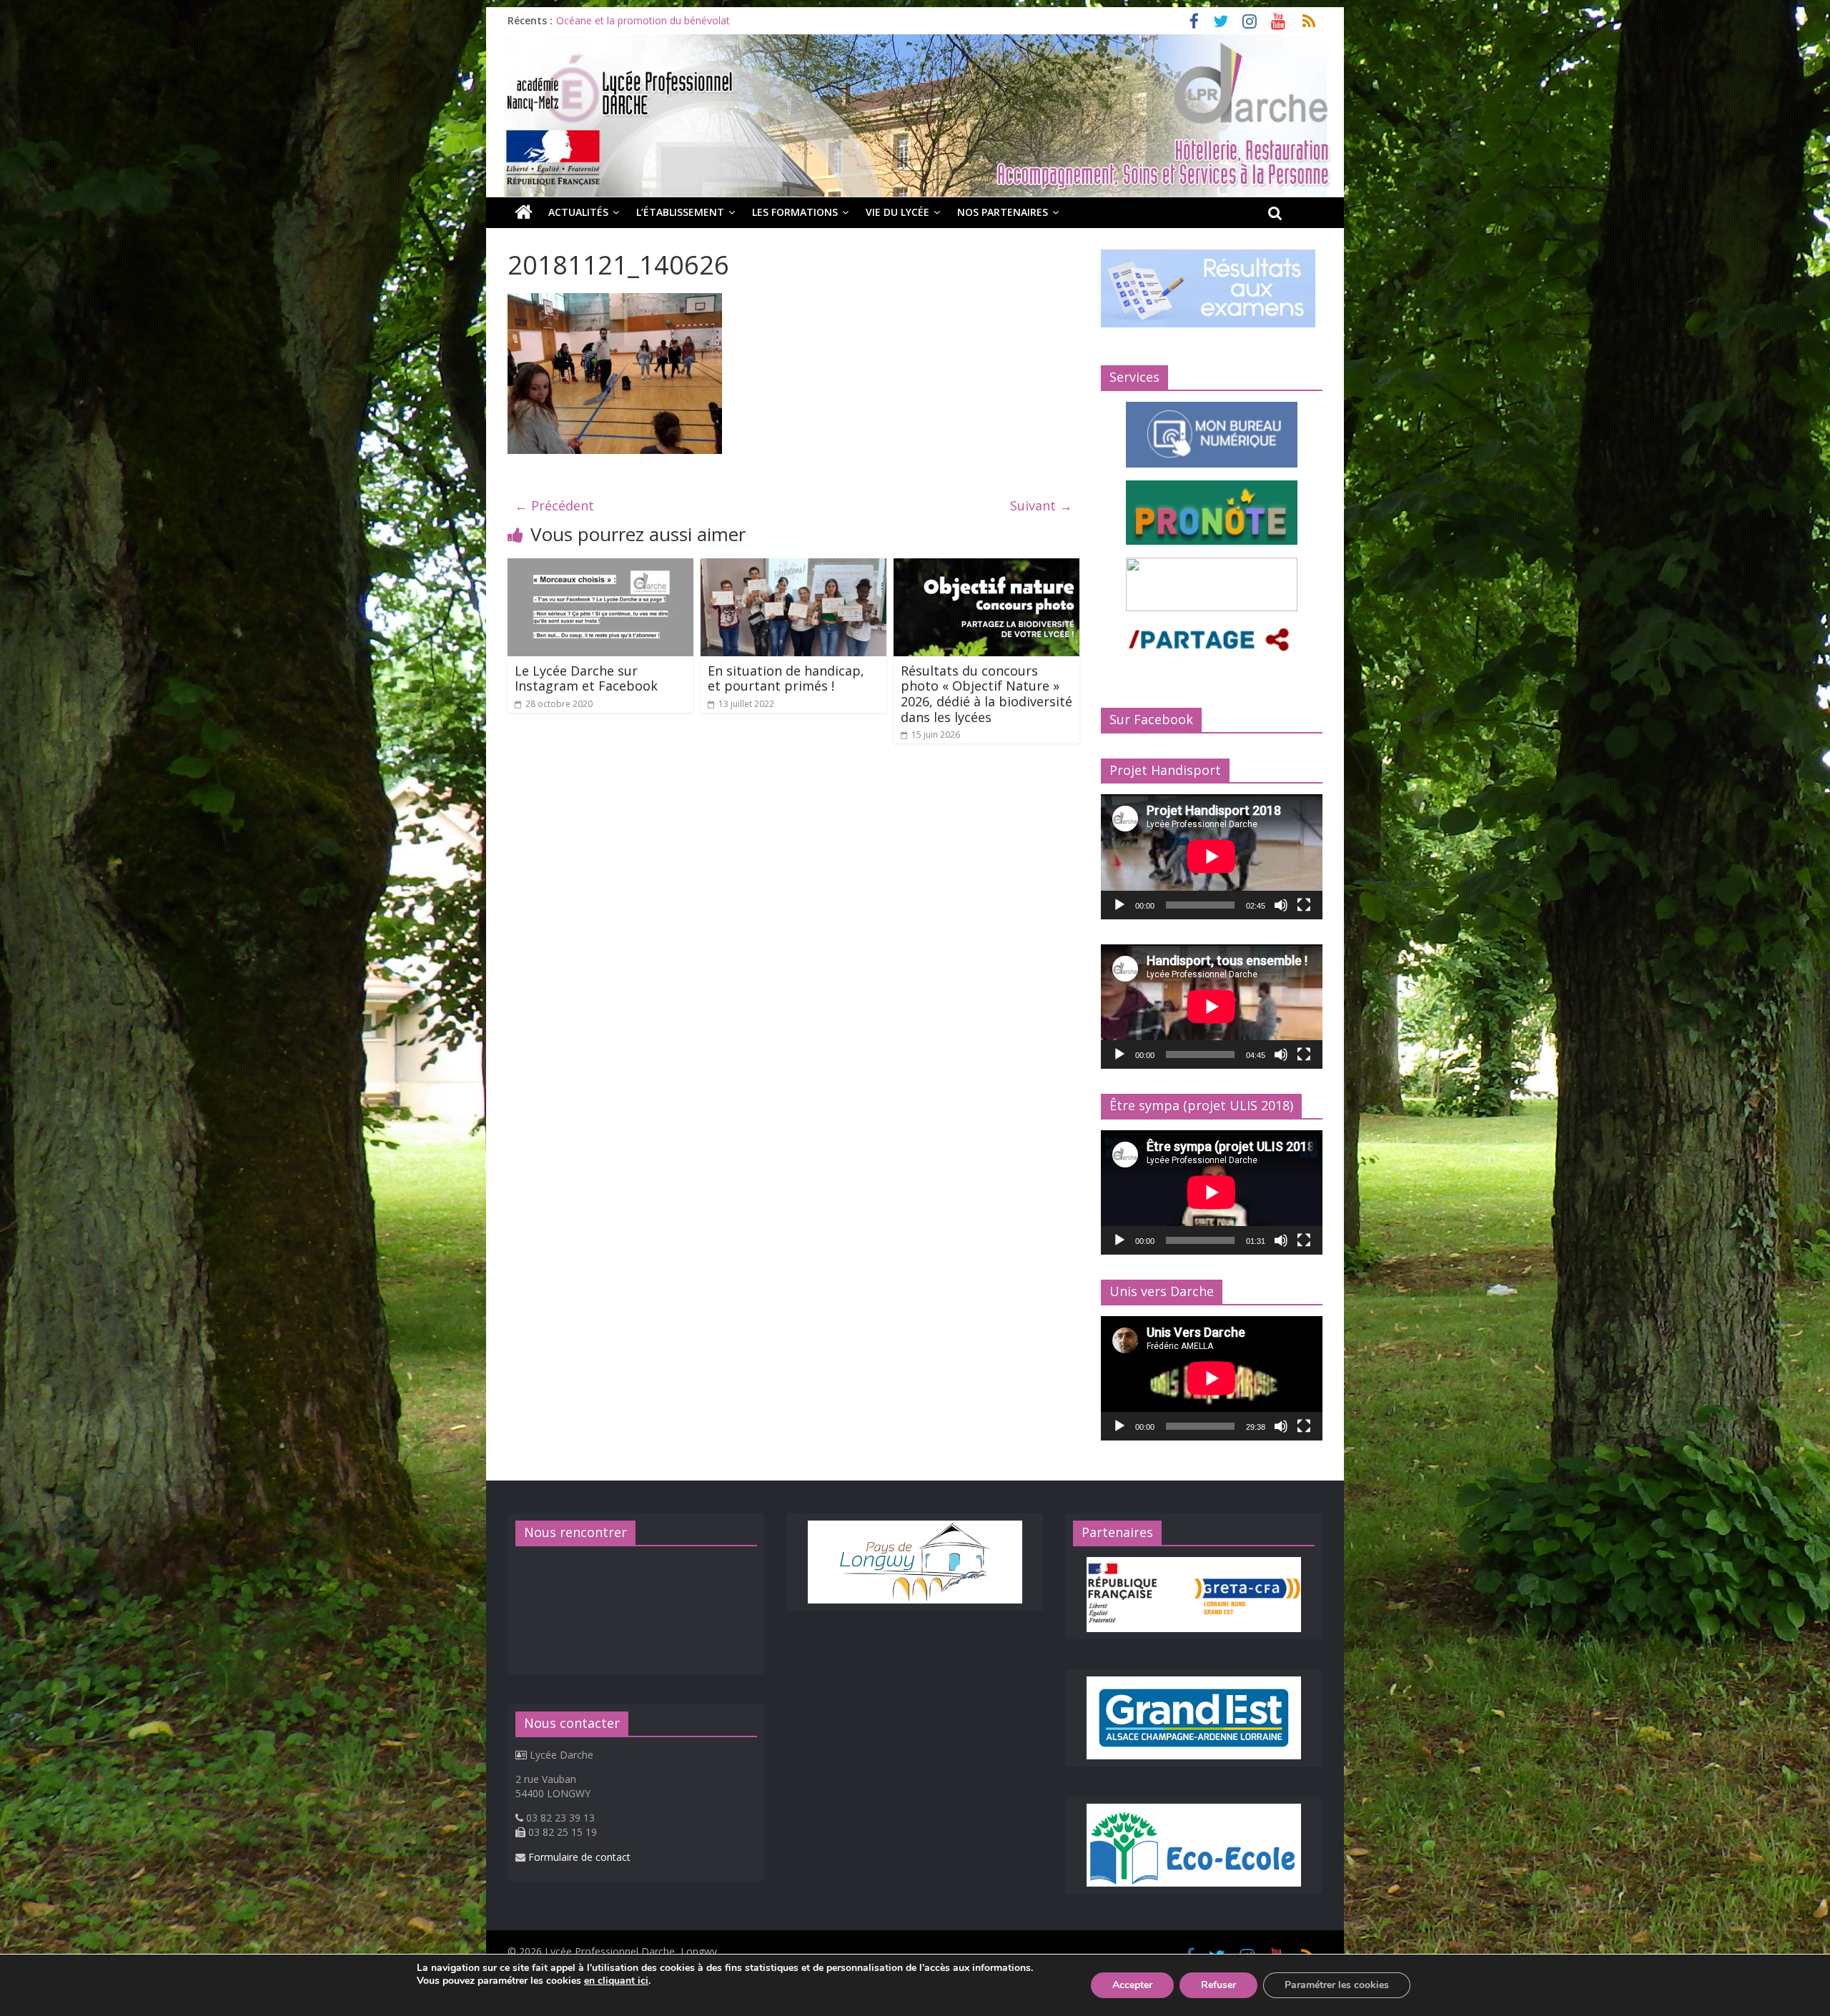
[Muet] (1281, 905)
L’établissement (680, 212)
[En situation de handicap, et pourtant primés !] (793, 567)
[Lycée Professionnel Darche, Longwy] (915, 43)
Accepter (1132, 1985)
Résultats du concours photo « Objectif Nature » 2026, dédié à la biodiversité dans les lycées (986, 694)
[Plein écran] (1304, 905)
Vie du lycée (897, 212)
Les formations (795, 212)
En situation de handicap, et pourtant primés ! (786, 678)
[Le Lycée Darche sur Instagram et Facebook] (600, 567)
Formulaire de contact (579, 1857)
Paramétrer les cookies (1337, 1985)
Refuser (1218, 1985)
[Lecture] (1119, 905)
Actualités (578, 212)
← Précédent (554, 505)
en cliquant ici (616, 1981)
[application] (1212, 856)
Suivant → (1041, 505)
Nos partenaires (1003, 212)
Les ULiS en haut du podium (621, 20)
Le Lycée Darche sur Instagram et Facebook (586, 678)
